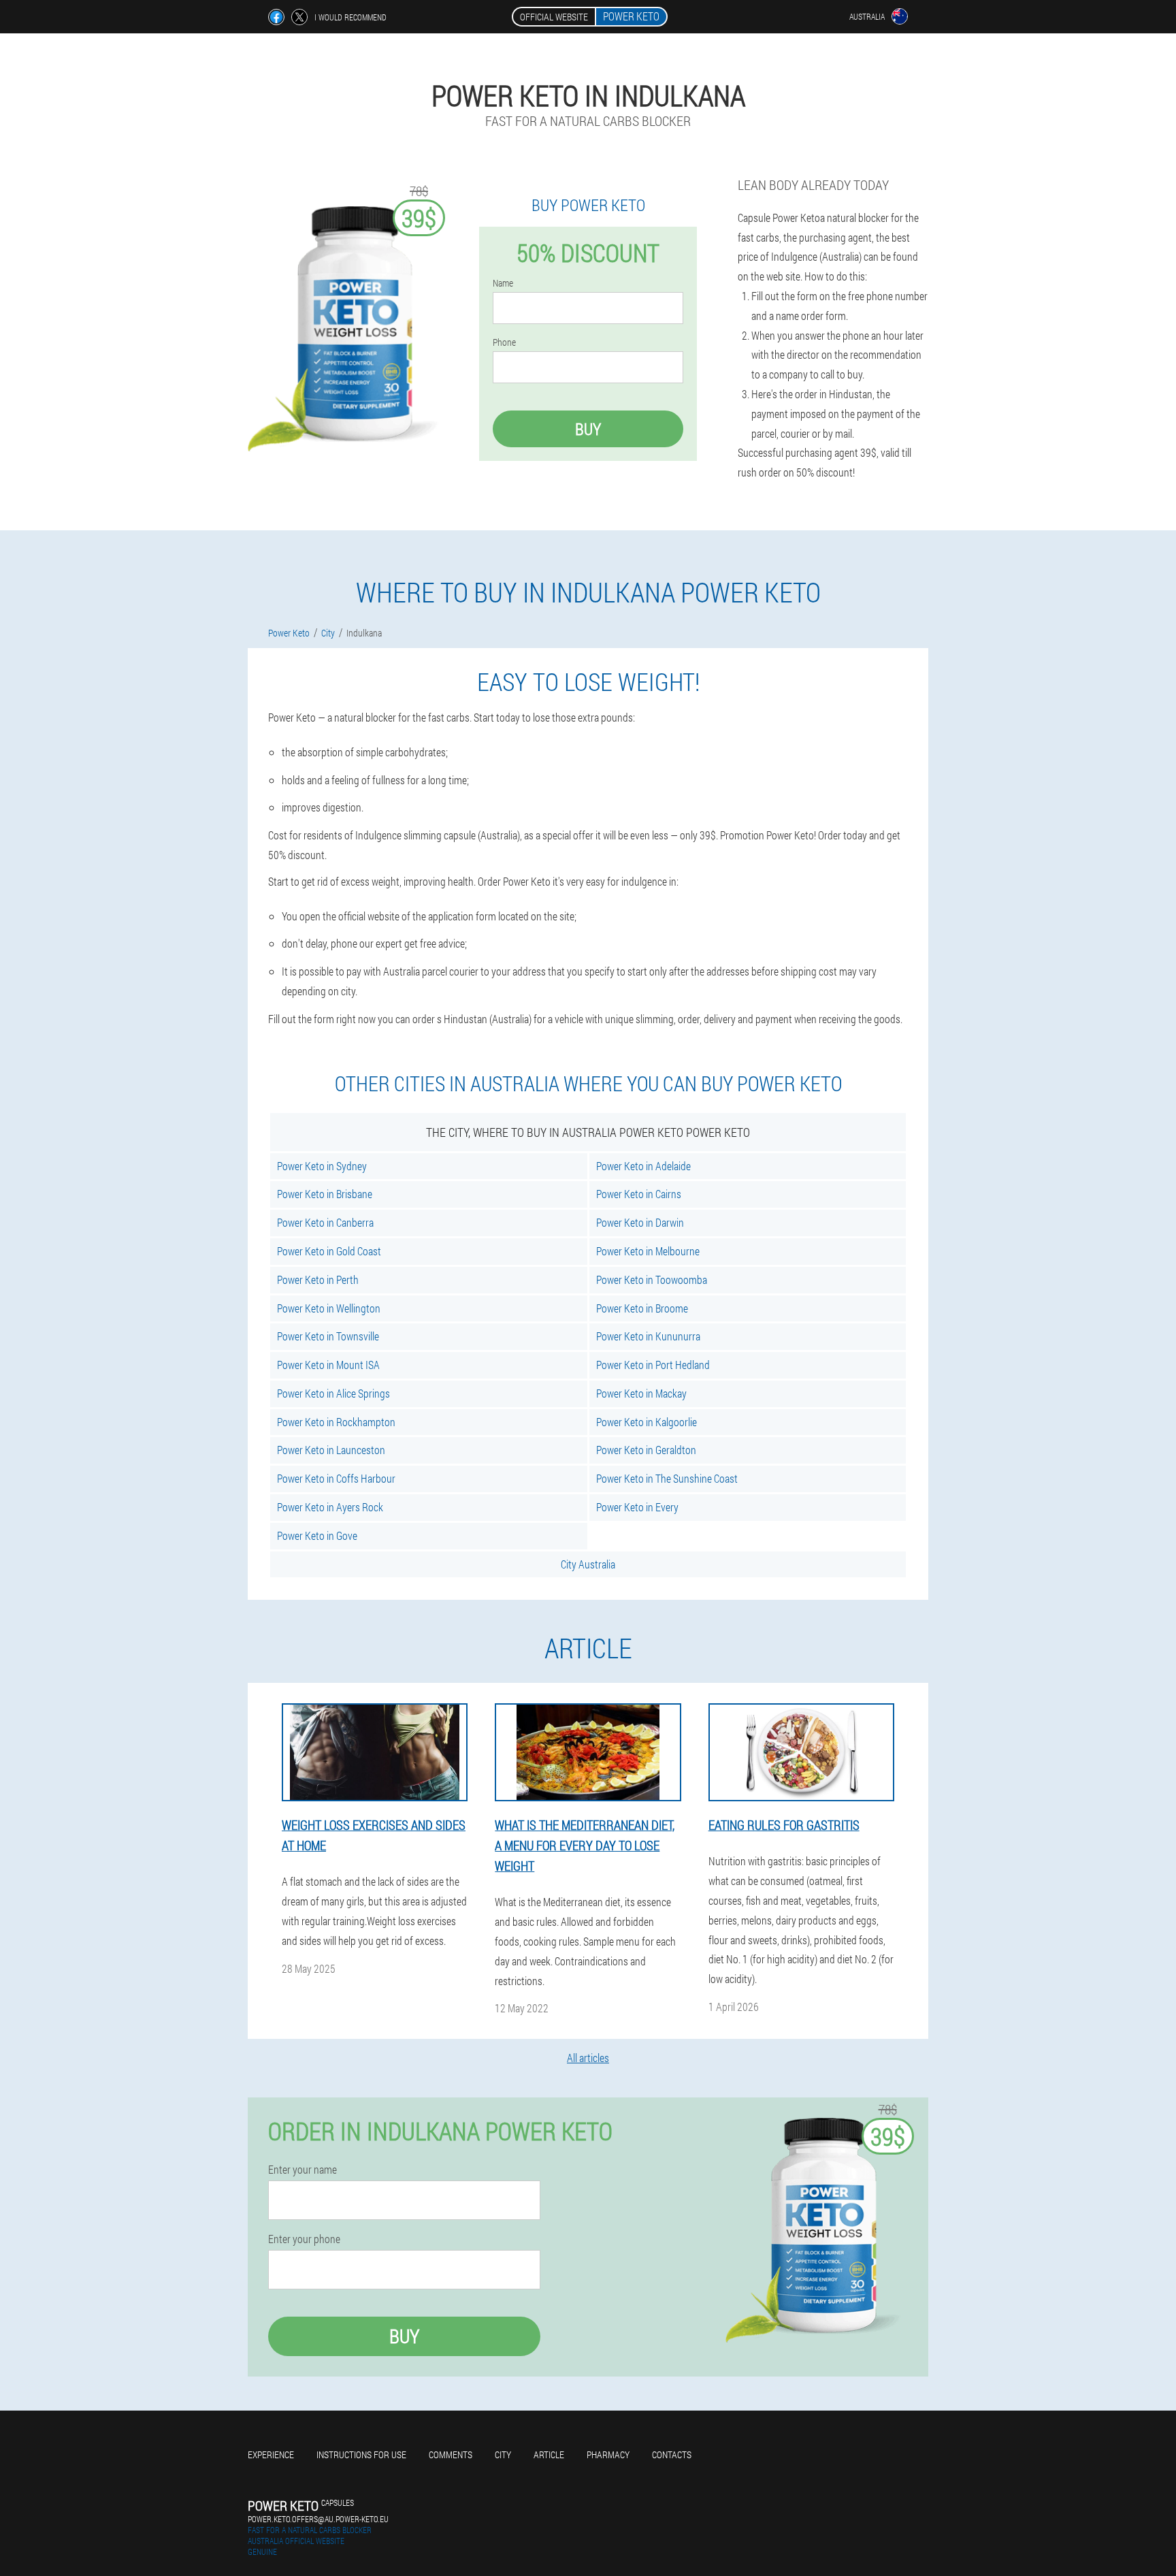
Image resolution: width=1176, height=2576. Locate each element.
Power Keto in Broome (642, 1308)
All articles (588, 2058)
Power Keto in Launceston (331, 1450)
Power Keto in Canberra (325, 1222)
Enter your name (303, 2170)
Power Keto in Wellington (329, 1308)
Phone (504, 342)
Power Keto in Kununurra (648, 1336)
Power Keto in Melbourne (648, 1251)
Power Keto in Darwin (640, 1222)
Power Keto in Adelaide (643, 1166)
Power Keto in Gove (317, 1535)
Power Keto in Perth (318, 1279)
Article (549, 2454)
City (503, 2454)
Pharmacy (608, 2454)
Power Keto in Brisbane (325, 1194)
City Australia (588, 1564)
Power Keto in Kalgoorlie (647, 1422)
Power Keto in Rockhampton (336, 1422)
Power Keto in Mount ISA (328, 1365)
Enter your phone (304, 2239)
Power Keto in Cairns (639, 1194)
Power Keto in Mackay (641, 1393)
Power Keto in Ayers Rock (330, 1507)
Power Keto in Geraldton (646, 1450)
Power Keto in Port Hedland (653, 1365)
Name (503, 283)
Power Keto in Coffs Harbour (336, 1478)
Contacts (672, 2454)
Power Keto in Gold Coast (329, 1251)
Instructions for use (361, 2454)
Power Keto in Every (637, 1507)
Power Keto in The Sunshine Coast (667, 1478)
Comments (451, 2454)
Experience (271, 2454)
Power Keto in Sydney (322, 1166)
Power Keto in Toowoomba (652, 1279)
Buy (588, 429)
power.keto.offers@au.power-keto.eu (318, 2519)
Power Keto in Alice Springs (333, 1393)
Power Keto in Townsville (328, 1336)
